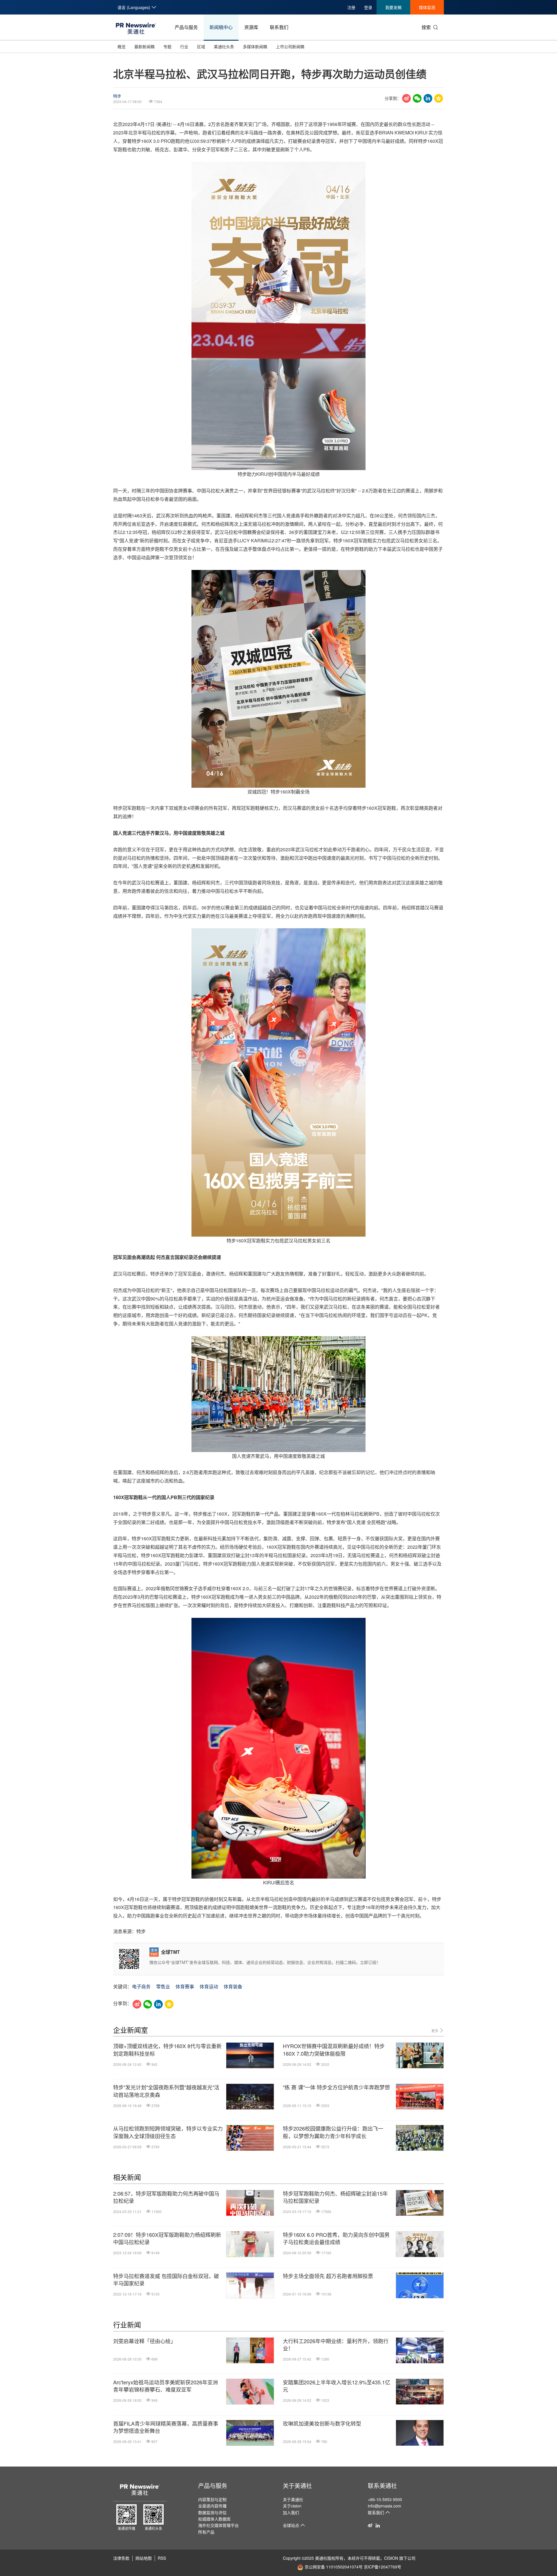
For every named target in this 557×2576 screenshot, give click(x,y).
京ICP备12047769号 (383, 2567)
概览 (122, 46)
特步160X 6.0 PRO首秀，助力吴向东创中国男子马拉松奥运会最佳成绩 (336, 2238)
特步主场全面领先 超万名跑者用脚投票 (328, 2276)
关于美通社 (297, 2486)
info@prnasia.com (385, 2506)
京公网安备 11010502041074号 (334, 2567)
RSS (162, 2558)
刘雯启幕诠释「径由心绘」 (144, 2341)
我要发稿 (393, 7)
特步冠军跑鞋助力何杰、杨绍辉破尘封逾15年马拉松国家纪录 (335, 2197)
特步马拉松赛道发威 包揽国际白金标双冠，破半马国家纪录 (166, 2280)
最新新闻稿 (144, 46)
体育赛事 (185, 1986)
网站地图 (144, 2558)
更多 (435, 2031)
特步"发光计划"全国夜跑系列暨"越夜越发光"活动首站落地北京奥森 (166, 2091)
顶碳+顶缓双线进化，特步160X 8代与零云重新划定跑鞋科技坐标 (167, 2050)
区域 (201, 46)
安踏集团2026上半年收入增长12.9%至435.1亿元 (337, 2386)
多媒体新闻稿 (255, 46)
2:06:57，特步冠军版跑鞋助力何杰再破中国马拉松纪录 (166, 2197)
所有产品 (206, 2532)
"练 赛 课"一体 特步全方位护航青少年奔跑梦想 (336, 2087)
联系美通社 (382, 2486)
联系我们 (279, 27)
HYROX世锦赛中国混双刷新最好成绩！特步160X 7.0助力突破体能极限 (334, 2050)
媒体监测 (427, 7)
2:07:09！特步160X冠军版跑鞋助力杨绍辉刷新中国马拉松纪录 (167, 2238)
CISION (391, 2558)
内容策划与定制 (212, 2499)
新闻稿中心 (221, 27)
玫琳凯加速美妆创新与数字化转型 (322, 2423)
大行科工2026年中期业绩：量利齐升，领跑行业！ (336, 2345)
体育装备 (233, 1986)
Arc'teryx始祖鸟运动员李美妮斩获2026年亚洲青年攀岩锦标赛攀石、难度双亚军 (166, 2386)
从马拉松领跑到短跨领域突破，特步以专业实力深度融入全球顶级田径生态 (168, 2132)
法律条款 (121, 2558)
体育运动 (209, 1986)
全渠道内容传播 (212, 2506)
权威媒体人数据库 (214, 2519)
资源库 (251, 27)
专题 (167, 46)
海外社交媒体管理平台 (218, 2525)
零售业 (163, 1986)
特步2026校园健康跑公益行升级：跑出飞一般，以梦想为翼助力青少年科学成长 (333, 2132)
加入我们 (291, 2512)
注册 (351, 7)
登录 (368, 7)
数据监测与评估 (212, 2512)
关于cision (292, 2506)
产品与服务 (186, 27)
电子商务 (141, 1986)
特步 (117, 96)
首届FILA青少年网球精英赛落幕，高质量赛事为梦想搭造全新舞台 (166, 2427)
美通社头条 (224, 46)
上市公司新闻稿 (290, 46)
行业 (184, 46)
